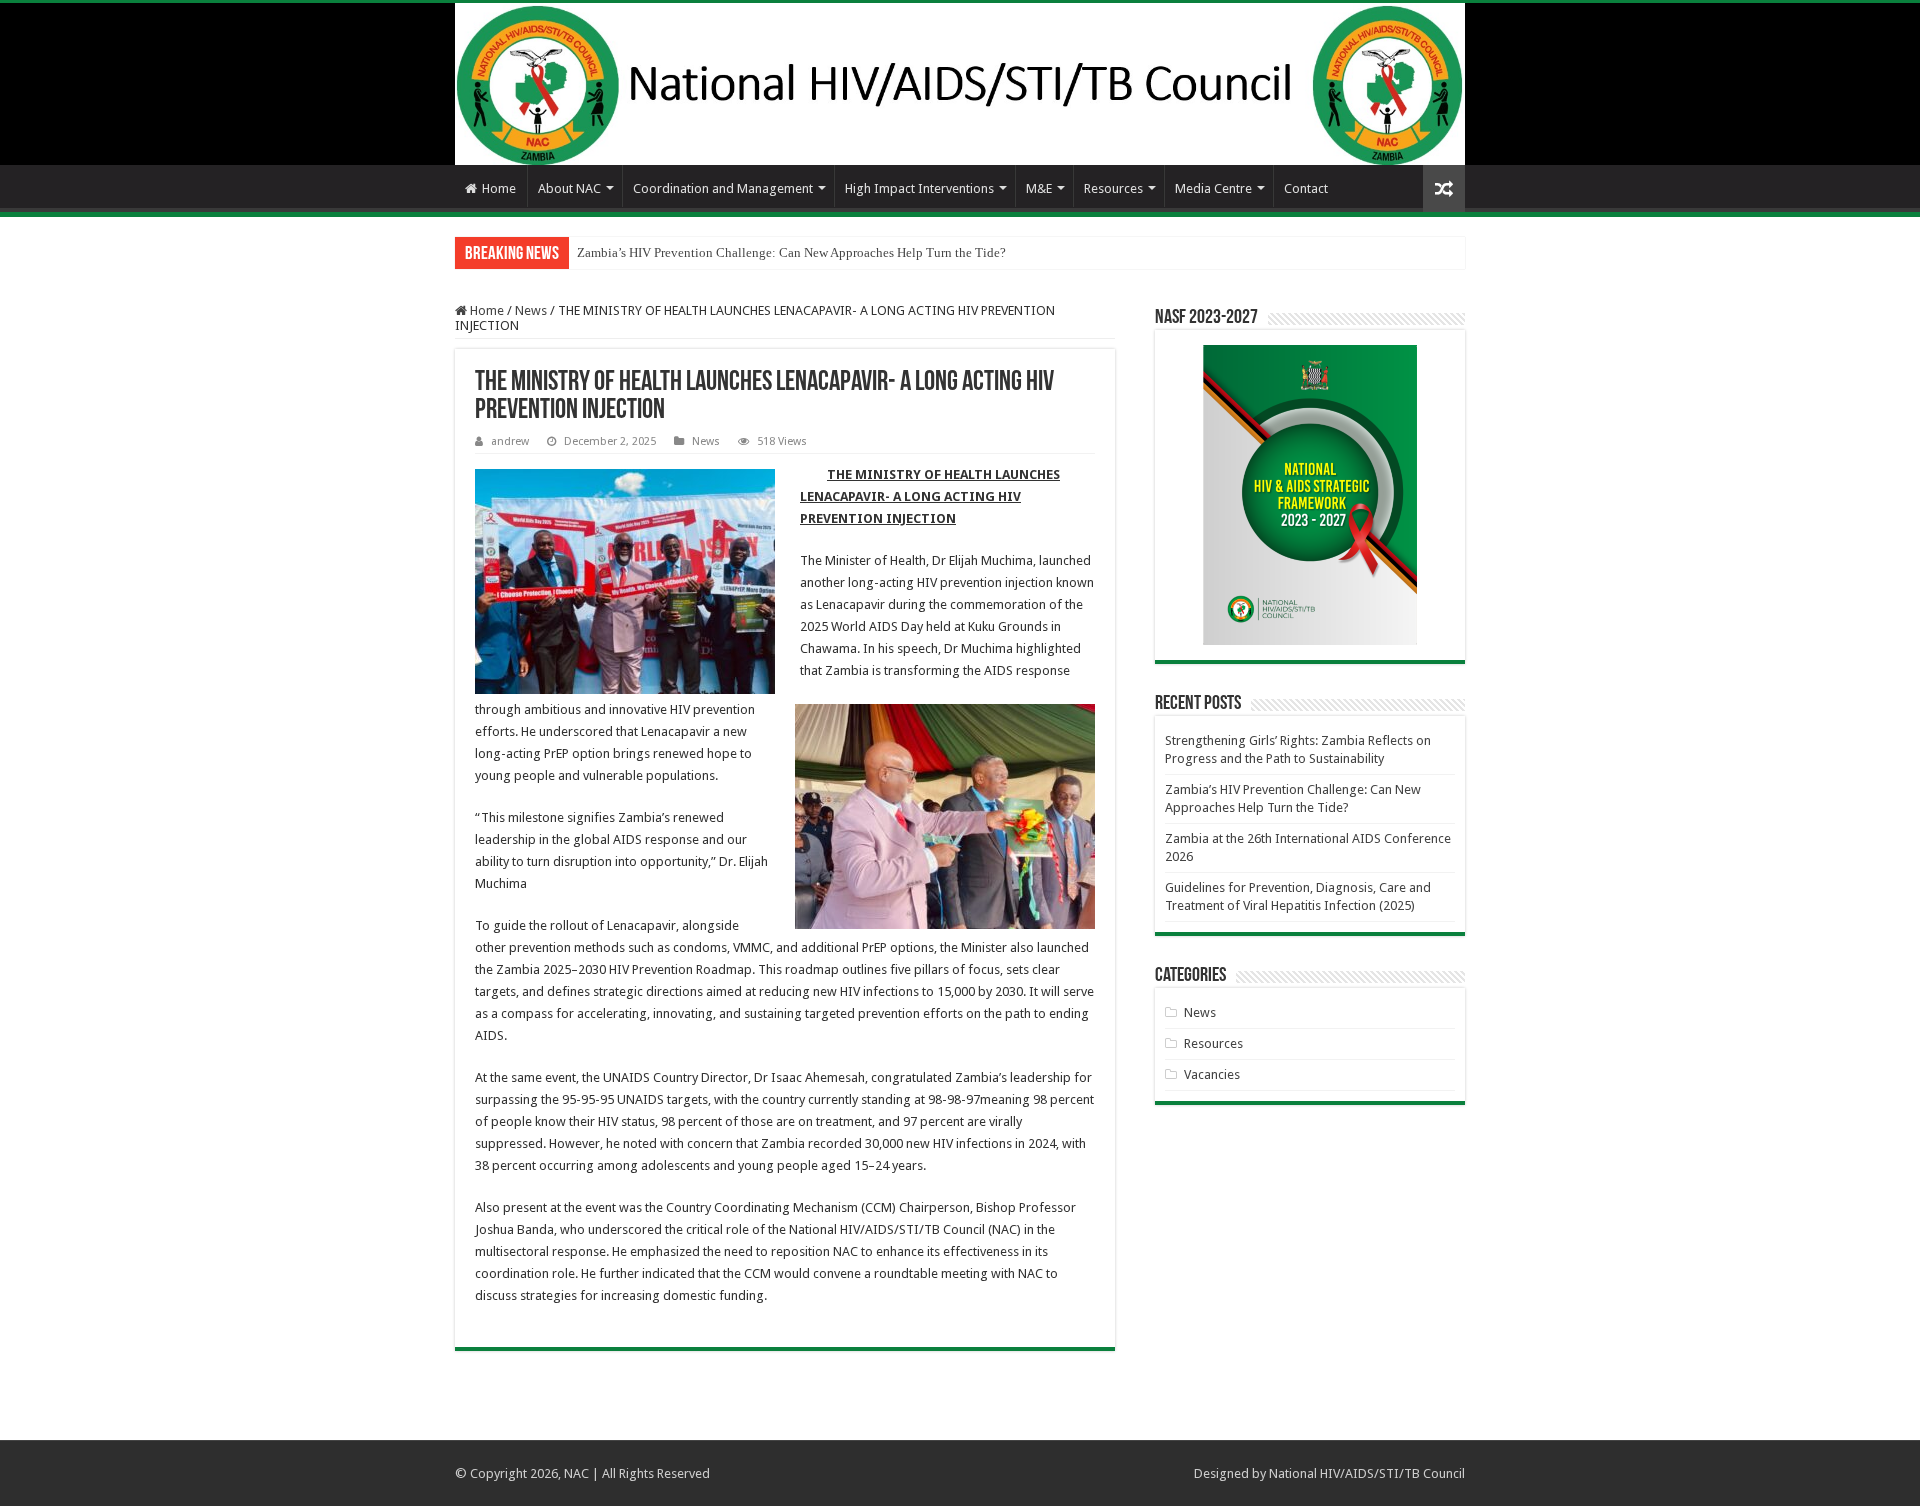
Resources (1113, 188)
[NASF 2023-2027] (1310, 495)
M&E (1039, 188)
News (531, 310)
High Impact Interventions (919, 188)
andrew (510, 441)
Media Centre (1213, 188)
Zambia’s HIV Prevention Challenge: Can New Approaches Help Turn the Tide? (791, 252)
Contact (1306, 188)
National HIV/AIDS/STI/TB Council (1367, 1473)
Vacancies (1212, 1074)
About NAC (569, 188)
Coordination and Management (723, 188)
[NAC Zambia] (960, 84)
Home (499, 188)
